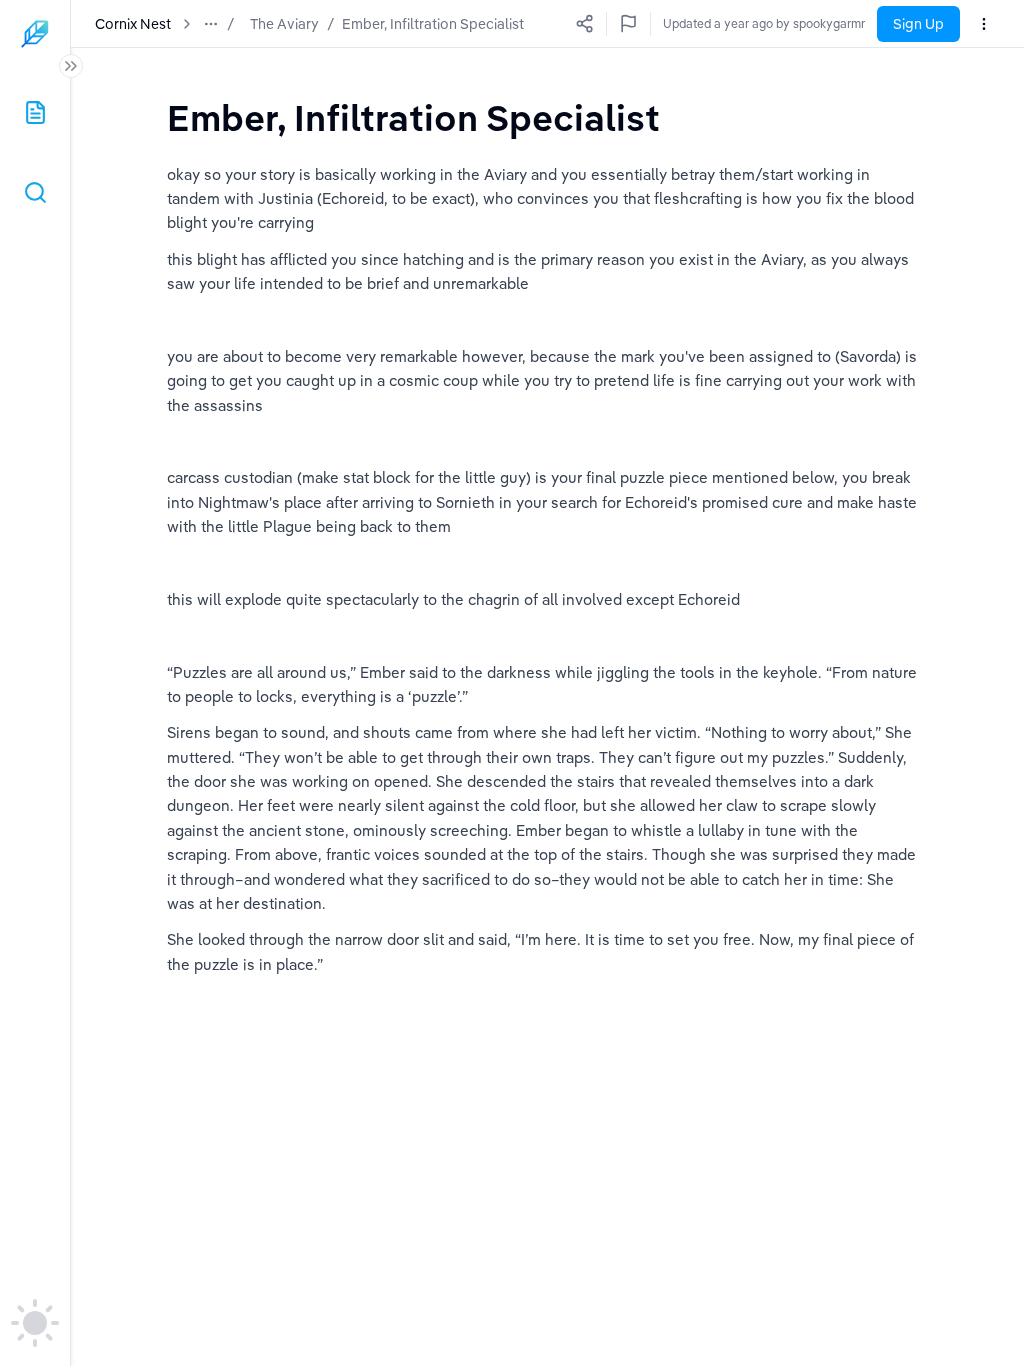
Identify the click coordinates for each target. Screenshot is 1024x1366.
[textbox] (413, 117)
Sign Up (918, 24)
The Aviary (284, 24)
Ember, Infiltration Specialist (433, 24)
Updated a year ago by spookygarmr (764, 23)
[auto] (35, 1323)
